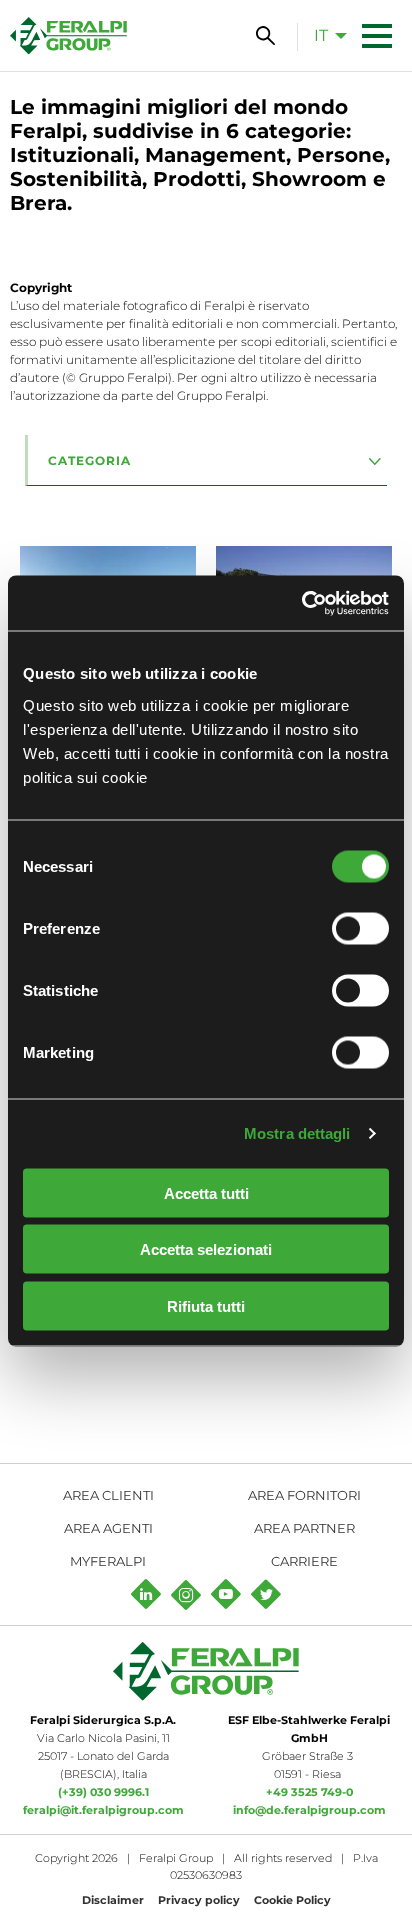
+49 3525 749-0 (309, 1792)
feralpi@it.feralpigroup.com (103, 1810)
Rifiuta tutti (206, 1305)
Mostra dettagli (297, 1133)
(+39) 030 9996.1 (103, 1792)
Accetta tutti (206, 1192)
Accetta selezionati (206, 1249)
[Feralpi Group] (68, 35)
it (321, 35)
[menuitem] (325, 35)
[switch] (360, 928)
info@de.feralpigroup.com (309, 1810)
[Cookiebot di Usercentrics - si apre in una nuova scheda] (301, 603)
